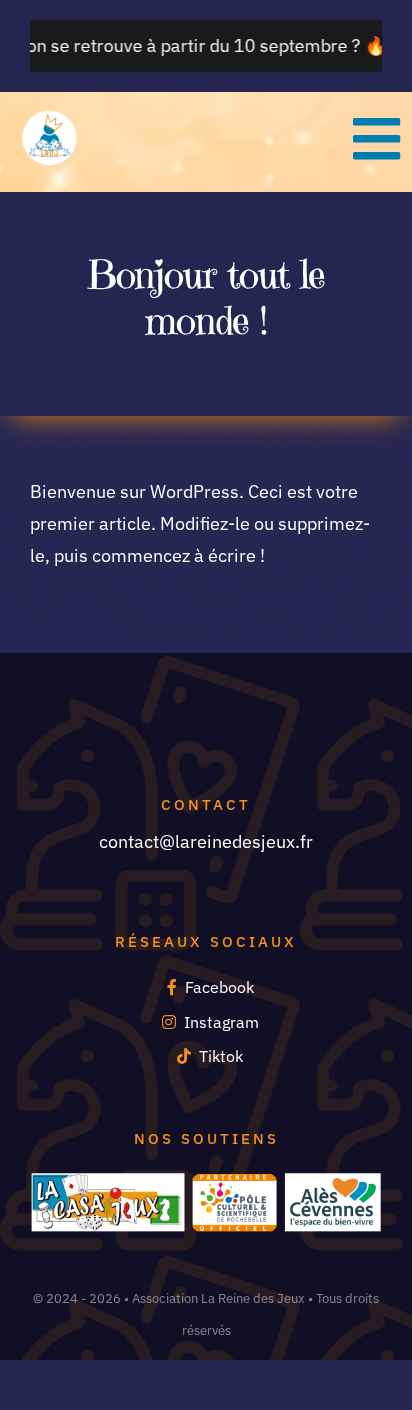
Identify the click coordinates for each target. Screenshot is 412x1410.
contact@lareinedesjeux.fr (206, 841)
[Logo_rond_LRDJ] (50, 117)
